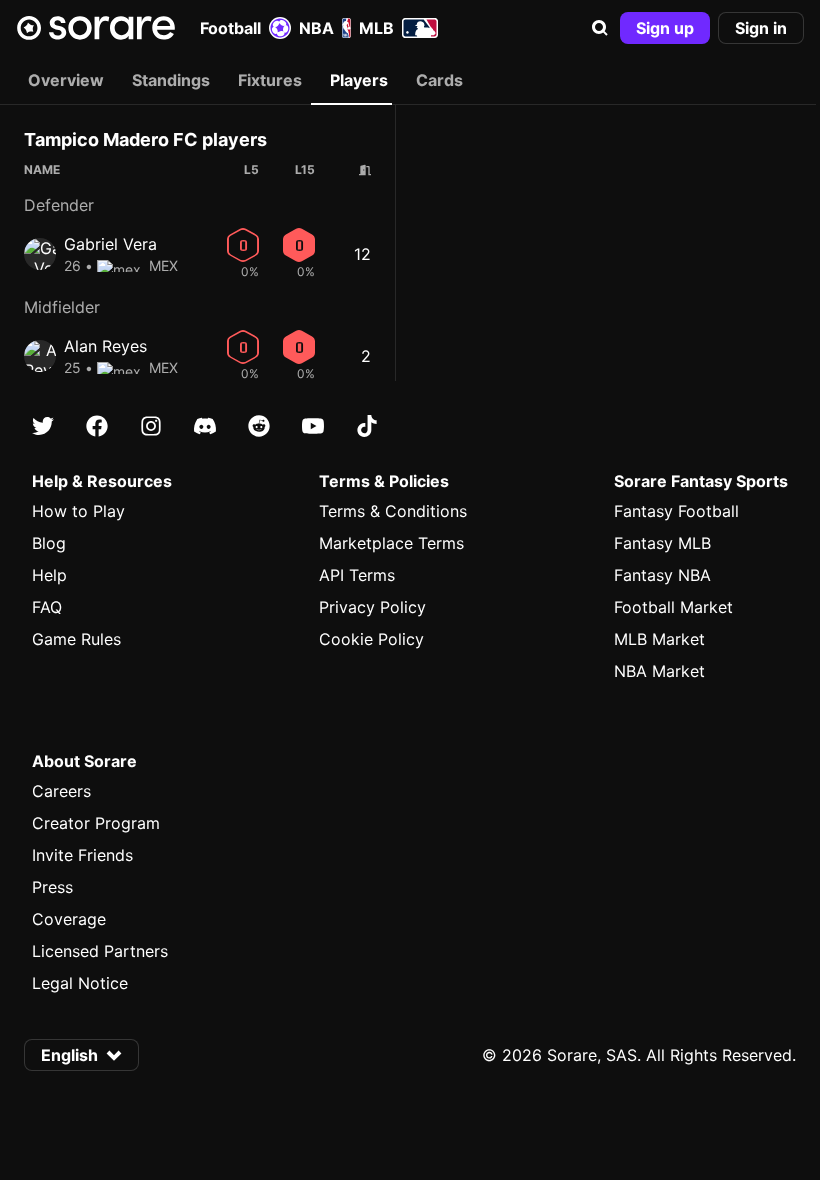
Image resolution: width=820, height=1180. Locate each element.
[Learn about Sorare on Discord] (205, 426)
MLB (376, 28)
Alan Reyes (105, 346)
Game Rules (76, 639)
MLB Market (659, 639)
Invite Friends (82, 855)
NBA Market (659, 671)
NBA (316, 28)
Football (230, 28)
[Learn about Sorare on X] (43, 426)
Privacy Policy (372, 607)
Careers (61, 791)
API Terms (357, 575)
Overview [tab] (66, 80)
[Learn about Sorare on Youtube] (313, 426)
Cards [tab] (439, 80)
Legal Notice (80, 983)
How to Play (78, 511)
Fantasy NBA (662, 575)
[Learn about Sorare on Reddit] (259, 426)
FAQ (47, 607)
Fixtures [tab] (270, 80)
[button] (600, 28)
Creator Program (96, 823)
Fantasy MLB (662, 543)
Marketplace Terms (391, 543)
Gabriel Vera (110, 244)
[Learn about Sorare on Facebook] (97, 426)
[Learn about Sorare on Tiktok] (367, 426)
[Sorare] (96, 28)
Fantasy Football (676, 511)
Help (49, 575)
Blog (49, 543)
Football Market (673, 607)
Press (52, 887)
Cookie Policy (371, 639)
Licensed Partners (100, 951)
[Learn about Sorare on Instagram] (151, 426)
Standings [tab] (171, 80)
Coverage (69, 919)
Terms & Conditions (393, 511)
